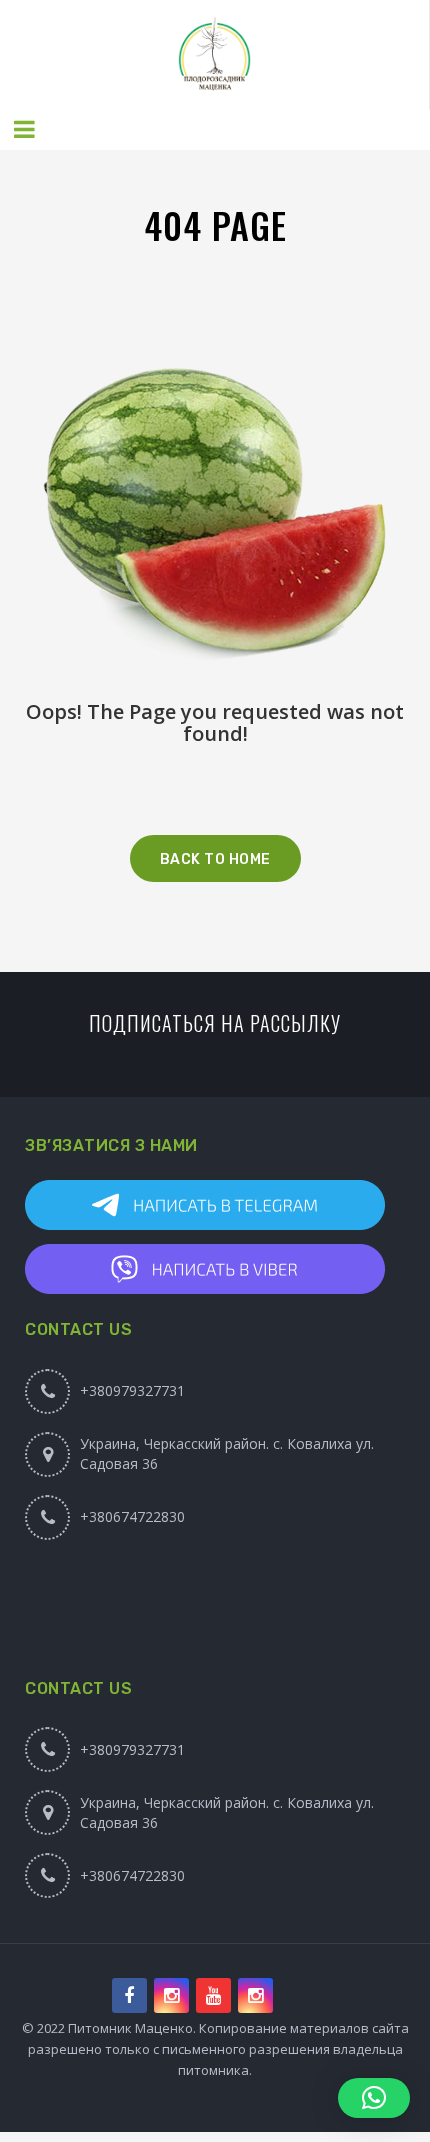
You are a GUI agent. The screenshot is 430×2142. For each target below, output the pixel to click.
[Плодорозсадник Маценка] (214, 55)
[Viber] (225, 1269)
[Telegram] (225, 1205)
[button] (374, 2098)
